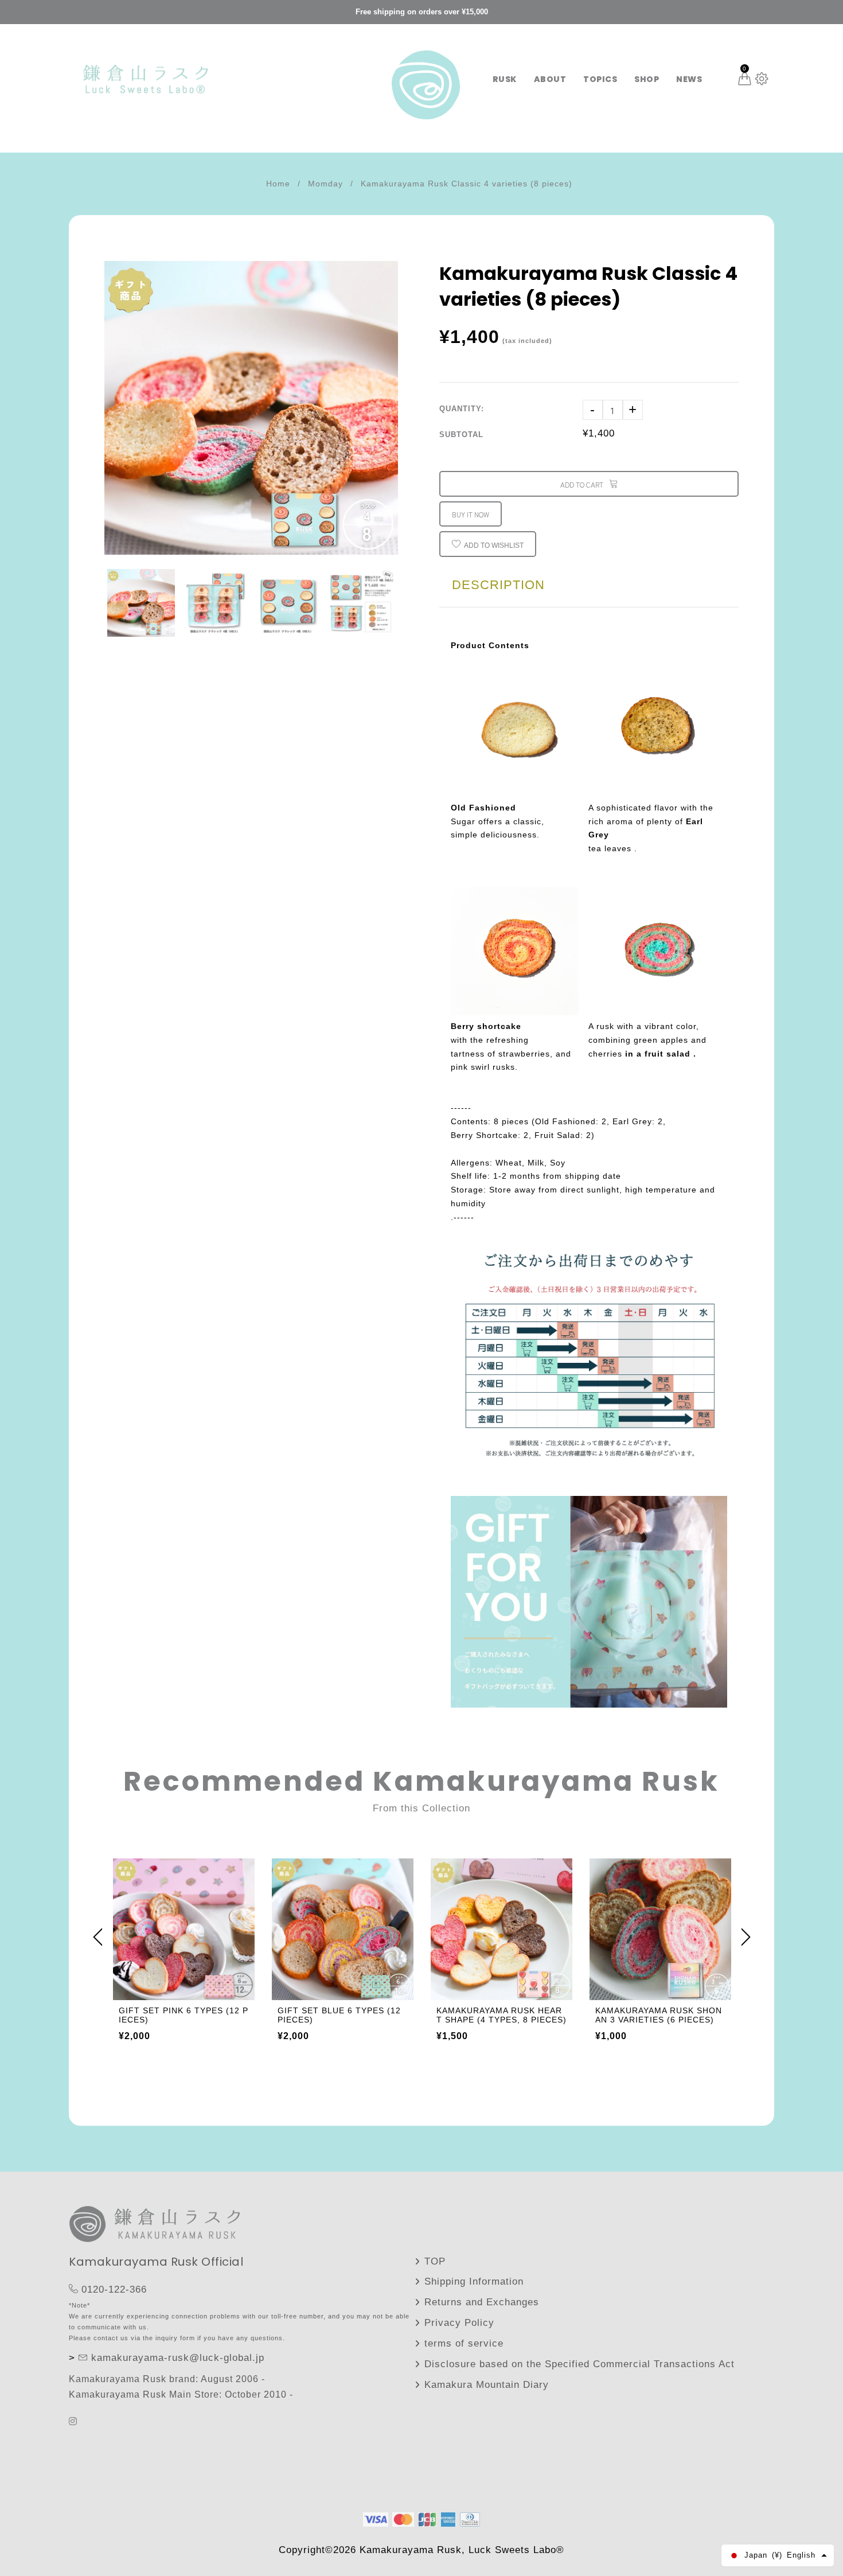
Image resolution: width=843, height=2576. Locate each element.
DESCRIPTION (498, 585)
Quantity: (462, 409)
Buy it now (471, 514)
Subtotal (461, 434)
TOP (435, 2261)
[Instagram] (75, 2421)
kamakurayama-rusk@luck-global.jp (178, 2358)
